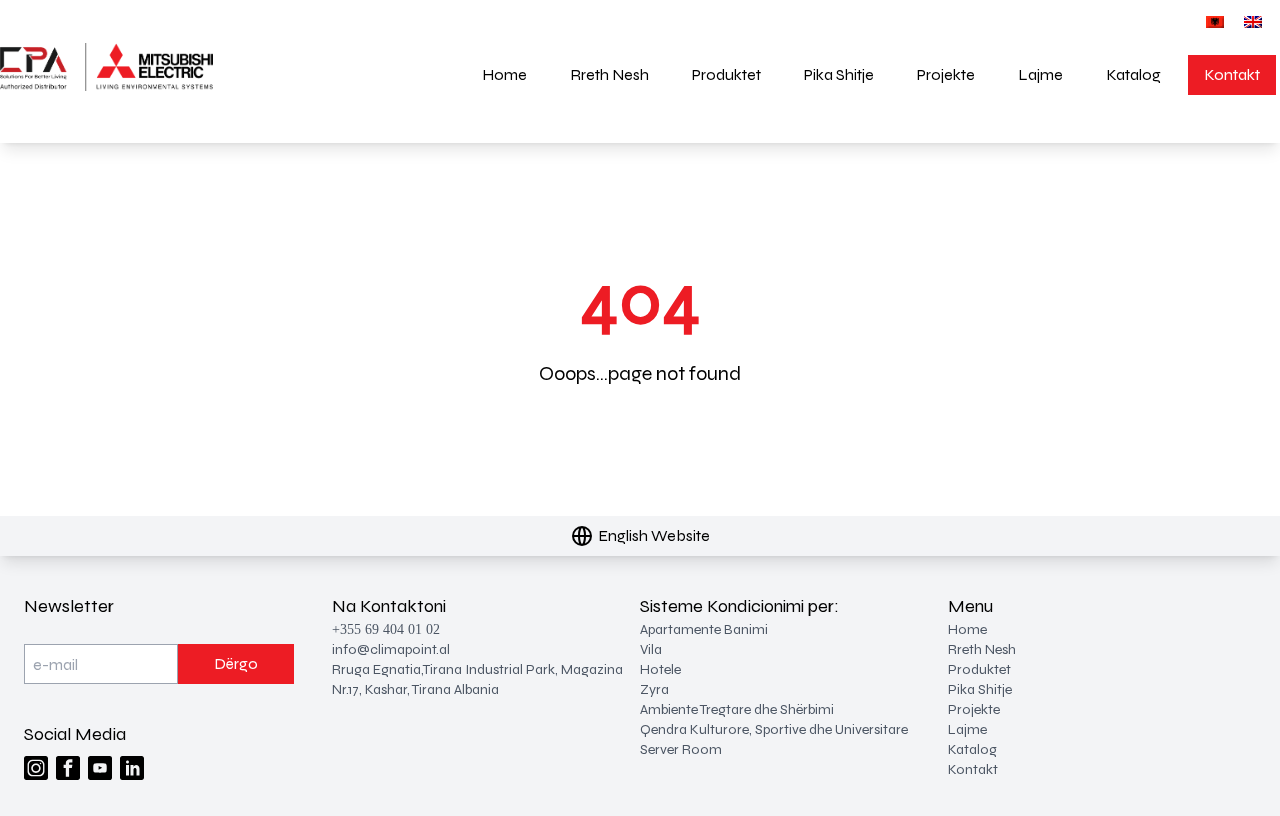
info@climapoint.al (391, 649)
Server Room (681, 749)
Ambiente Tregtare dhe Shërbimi (737, 709)
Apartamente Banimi (704, 629)
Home (504, 74)
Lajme (1040, 74)
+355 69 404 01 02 (386, 629)
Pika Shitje (839, 74)
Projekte (946, 74)
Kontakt (1232, 74)
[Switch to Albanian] (1215, 21)
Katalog (1133, 74)
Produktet (726, 74)
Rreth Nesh (609, 74)
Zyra (654, 689)
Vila (651, 649)
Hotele (660, 669)
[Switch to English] (1253, 21)
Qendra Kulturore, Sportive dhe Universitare (774, 729)
